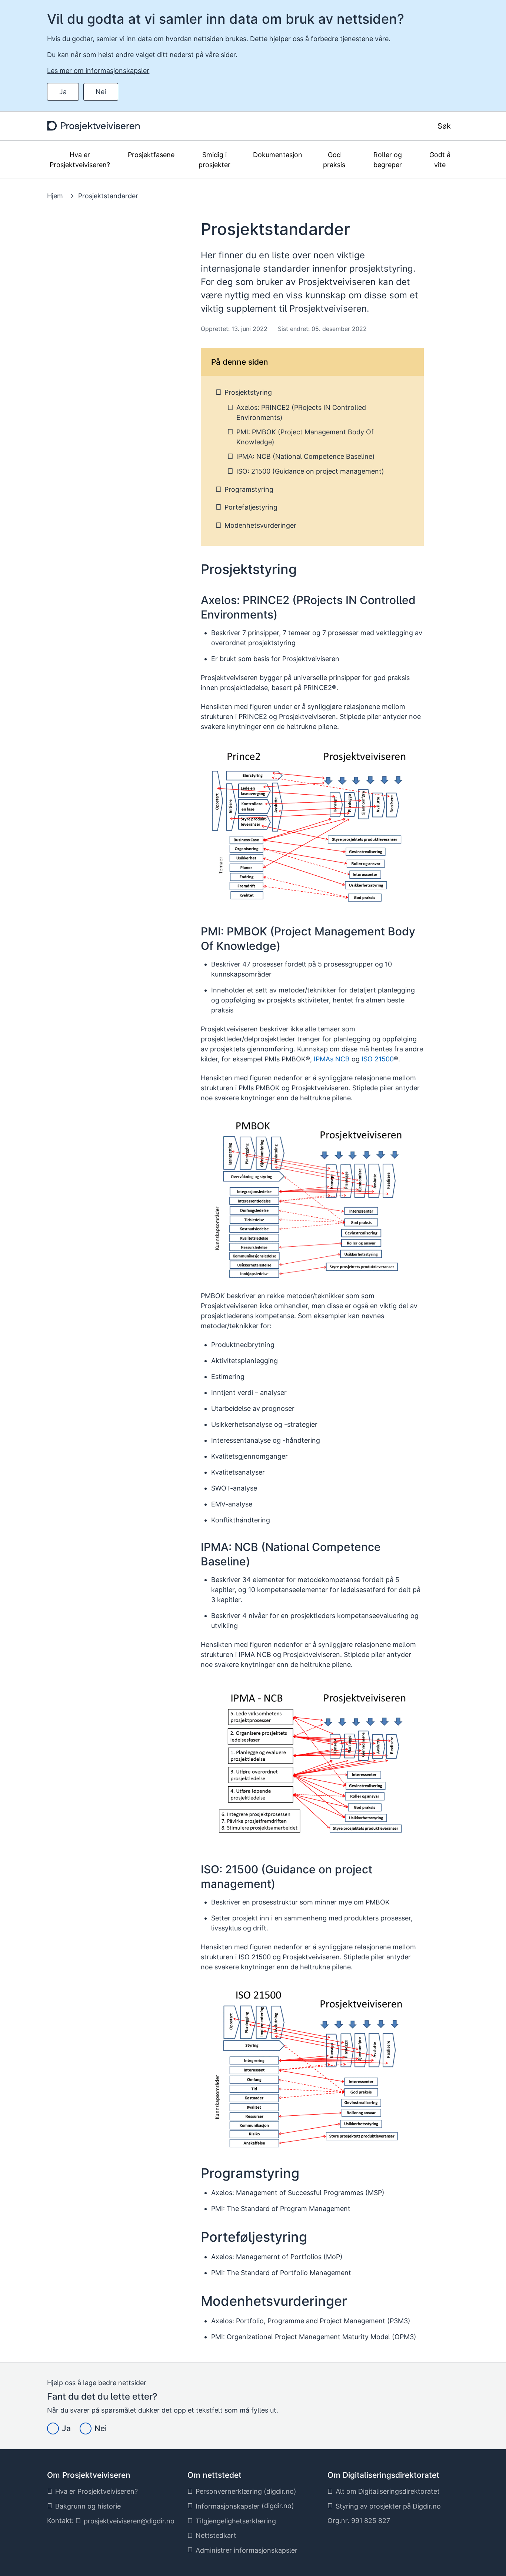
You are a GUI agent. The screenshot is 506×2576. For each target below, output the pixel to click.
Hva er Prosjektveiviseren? (96, 2491)
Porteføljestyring (251, 507)
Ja (63, 92)
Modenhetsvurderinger (260, 525)
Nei (101, 92)
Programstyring (249, 489)
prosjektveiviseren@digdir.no (129, 2521)
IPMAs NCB (332, 1059)
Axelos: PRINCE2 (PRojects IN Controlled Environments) (301, 412)
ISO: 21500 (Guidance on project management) (310, 471)
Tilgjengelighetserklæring (236, 2521)
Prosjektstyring (248, 392)
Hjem (55, 196)
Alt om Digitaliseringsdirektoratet (388, 2491)
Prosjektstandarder (108, 196)
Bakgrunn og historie (88, 2506)
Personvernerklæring (229, 2491)
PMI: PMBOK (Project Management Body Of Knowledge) (305, 437)
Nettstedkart (216, 2535)
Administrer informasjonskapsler (247, 2550)
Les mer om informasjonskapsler (98, 71)
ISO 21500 (378, 1059)
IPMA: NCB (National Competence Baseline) (306, 456)
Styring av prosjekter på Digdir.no (388, 2506)
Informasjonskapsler (228, 2506)
